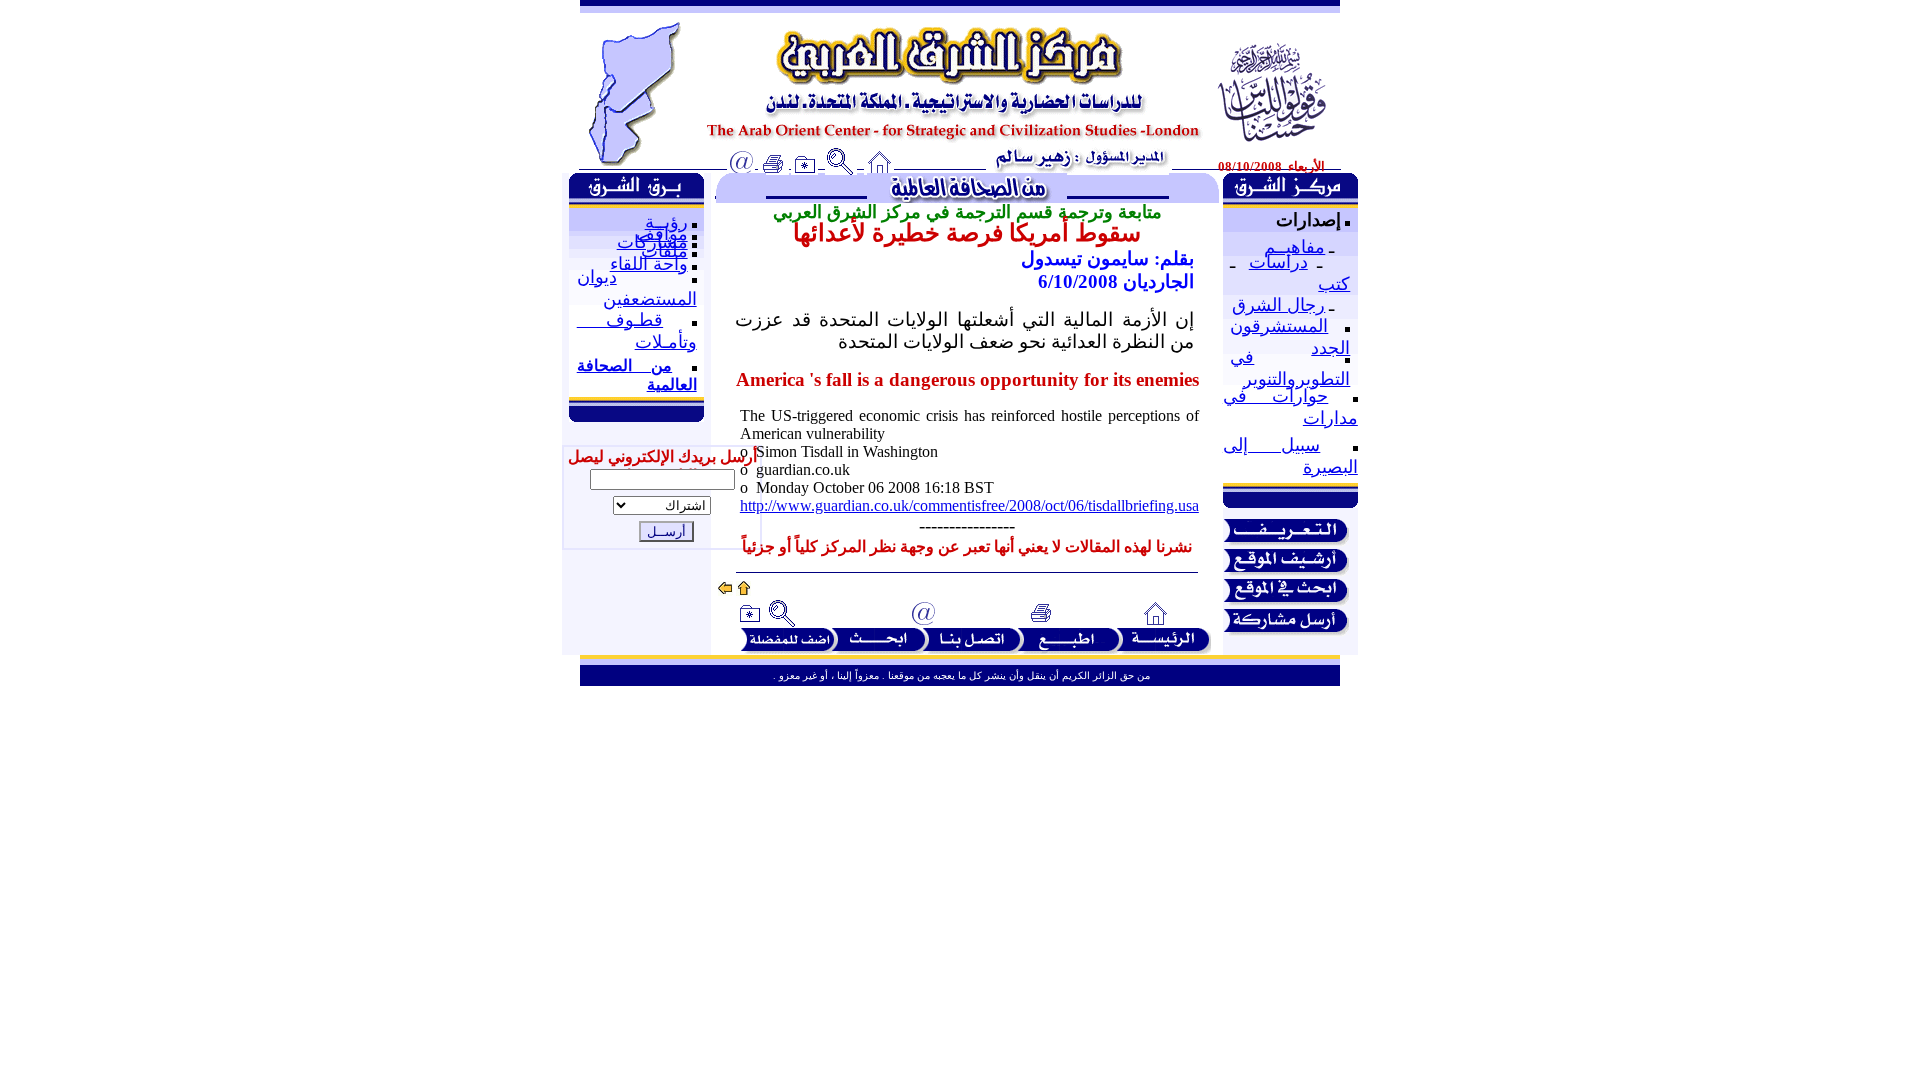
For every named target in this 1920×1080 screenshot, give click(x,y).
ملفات (664, 251)
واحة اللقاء (649, 264)
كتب (1334, 284)
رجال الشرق (1278, 305)
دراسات (1278, 262)
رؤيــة (666, 222)
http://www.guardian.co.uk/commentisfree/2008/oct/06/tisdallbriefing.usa (969, 505)
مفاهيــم (1294, 247)
